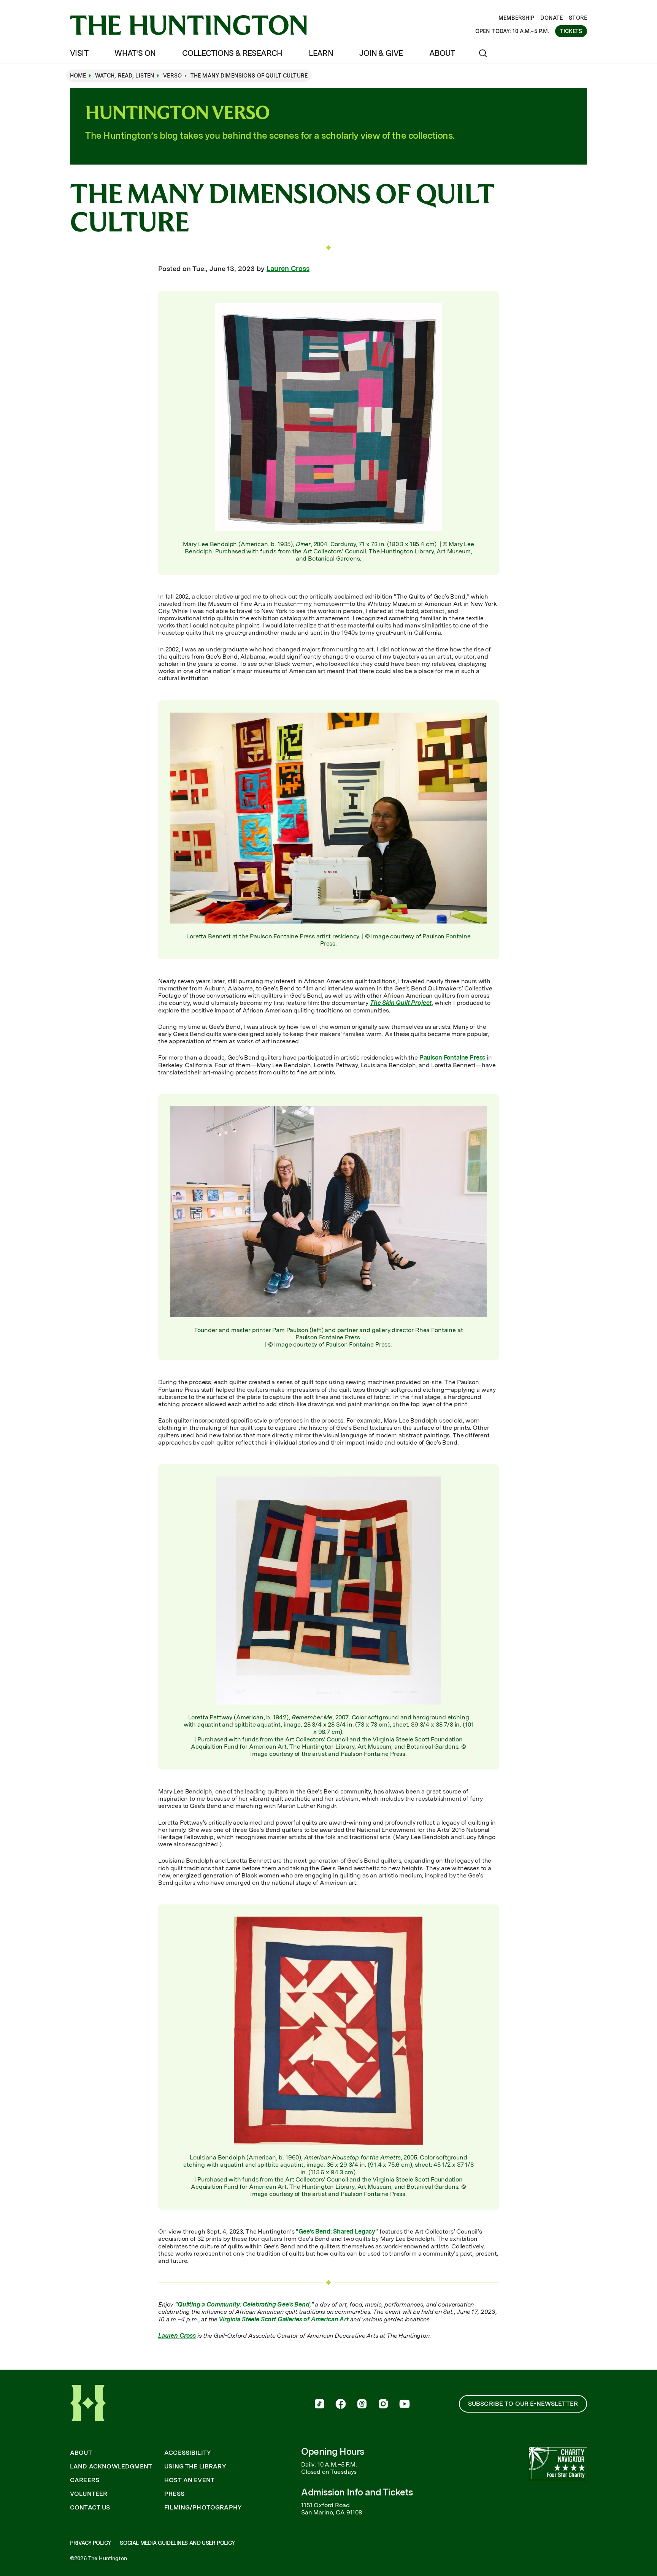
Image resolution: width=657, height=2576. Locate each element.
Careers (85, 2480)
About (442, 53)
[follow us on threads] (362, 2405)
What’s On (135, 53)
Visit (79, 53)
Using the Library (195, 2467)
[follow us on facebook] (341, 2405)
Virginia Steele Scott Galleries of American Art (283, 2319)
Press (174, 2494)
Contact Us (90, 2508)
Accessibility (188, 2453)
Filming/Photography (203, 2508)
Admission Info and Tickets (357, 2492)
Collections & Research (232, 53)
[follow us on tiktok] (319, 2405)
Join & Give (381, 53)
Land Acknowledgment (111, 2467)
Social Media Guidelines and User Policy (177, 2543)
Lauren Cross (288, 269)
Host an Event (189, 2480)
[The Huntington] (188, 25)
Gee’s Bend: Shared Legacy (337, 2231)
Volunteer (89, 2494)
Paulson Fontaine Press (452, 1057)
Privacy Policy (90, 2543)
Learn (321, 53)
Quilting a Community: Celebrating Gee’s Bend (244, 2304)
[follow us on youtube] (405, 2405)
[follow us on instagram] (383, 2405)
